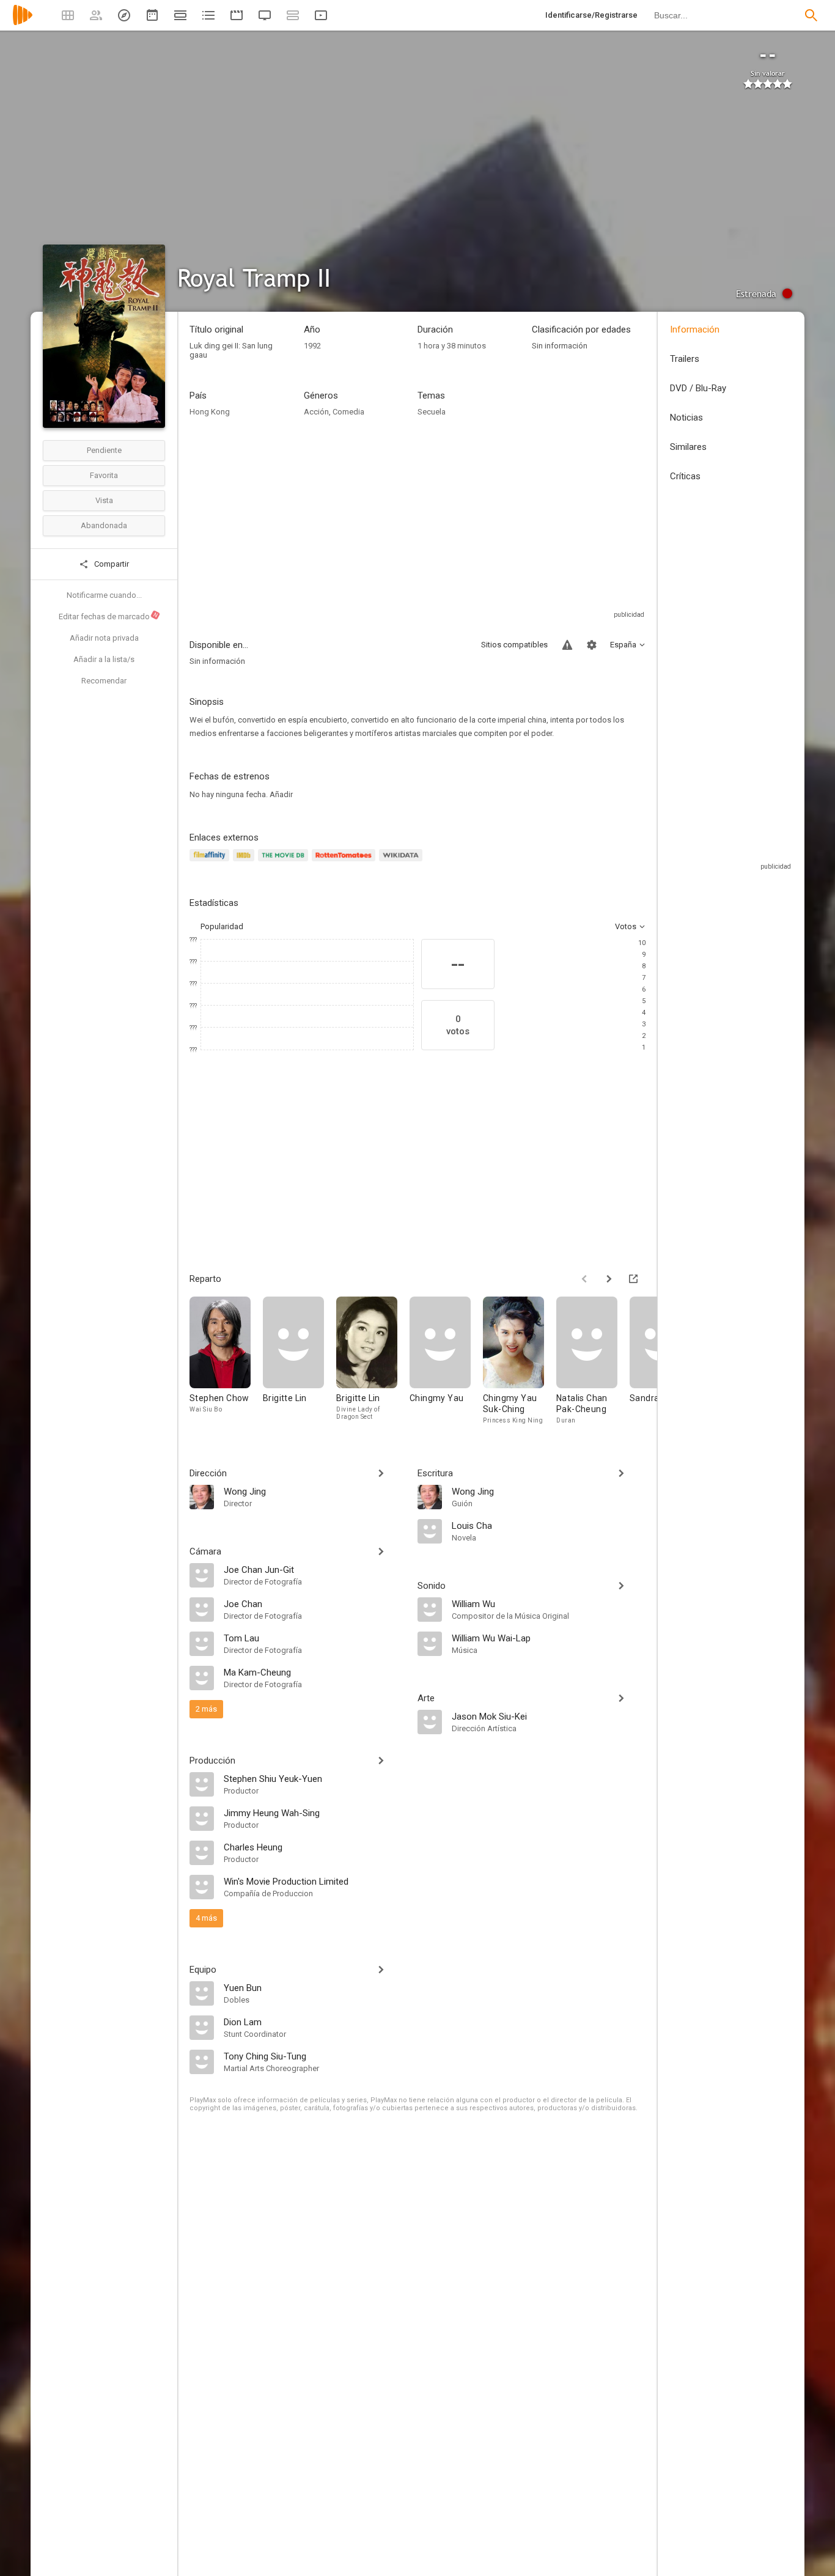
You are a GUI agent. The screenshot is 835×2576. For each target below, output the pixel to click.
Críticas (685, 476)
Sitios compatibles (514, 645)
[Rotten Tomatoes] (346, 862)
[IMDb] (245, 862)
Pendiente (104, 450)
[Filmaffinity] (211, 862)
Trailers (685, 359)
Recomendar (104, 681)
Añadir (281, 794)
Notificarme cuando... (104, 595)
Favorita (104, 475)
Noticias (686, 418)
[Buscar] (811, 15)
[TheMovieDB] (285, 862)
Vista (104, 500)
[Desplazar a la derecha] (609, 1279)
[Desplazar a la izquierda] (584, 1279)
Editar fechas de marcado (109, 616)
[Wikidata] (402, 862)
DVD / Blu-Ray (698, 388)
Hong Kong (210, 412)
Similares (688, 447)
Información (695, 329)
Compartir (111, 564)
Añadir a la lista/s (104, 659)
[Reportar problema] (567, 645)
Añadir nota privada (104, 638)
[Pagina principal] (23, 23)
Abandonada (104, 525)
